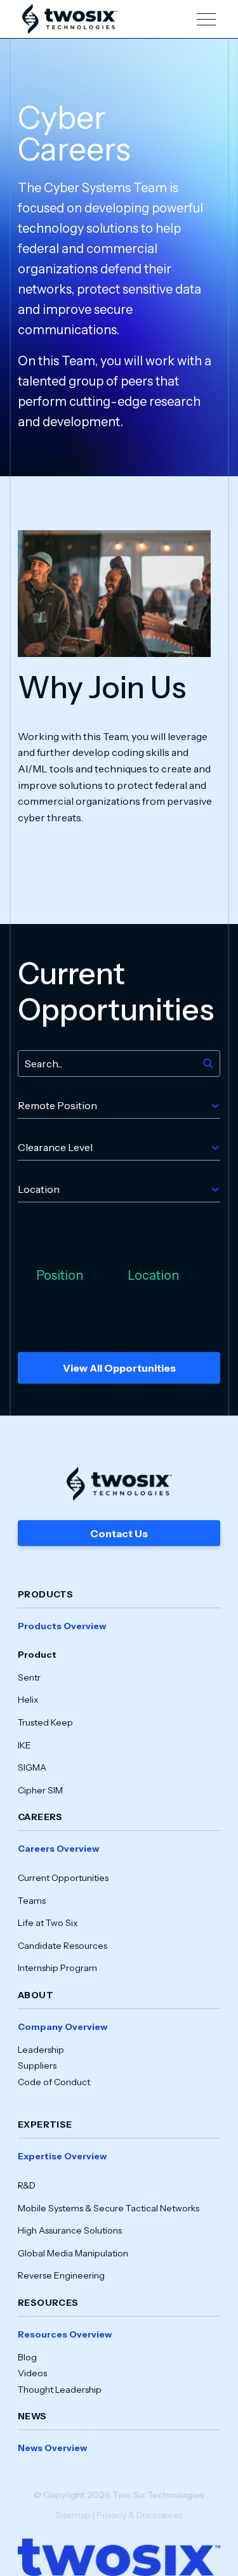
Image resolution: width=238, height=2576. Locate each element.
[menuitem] (119, 1708)
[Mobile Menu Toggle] (206, 19)
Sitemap (73, 2515)
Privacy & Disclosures (140, 2515)
